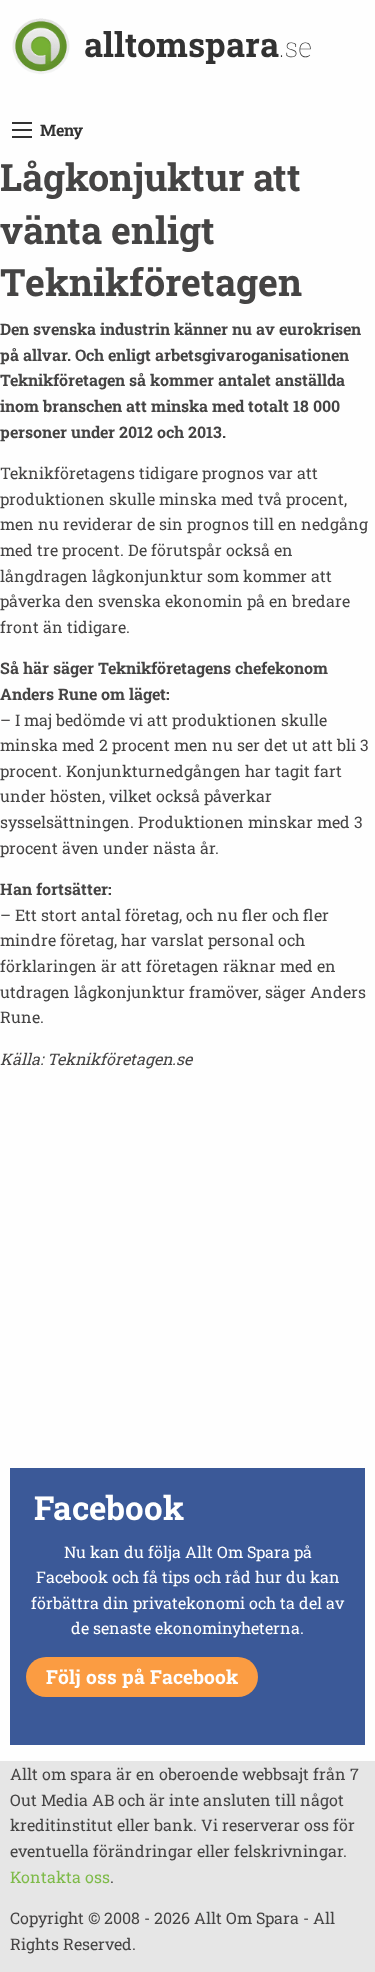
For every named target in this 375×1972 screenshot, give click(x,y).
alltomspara (198, 43)
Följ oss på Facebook (142, 1676)
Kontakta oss (60, 1876)
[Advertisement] (187, 1274)
